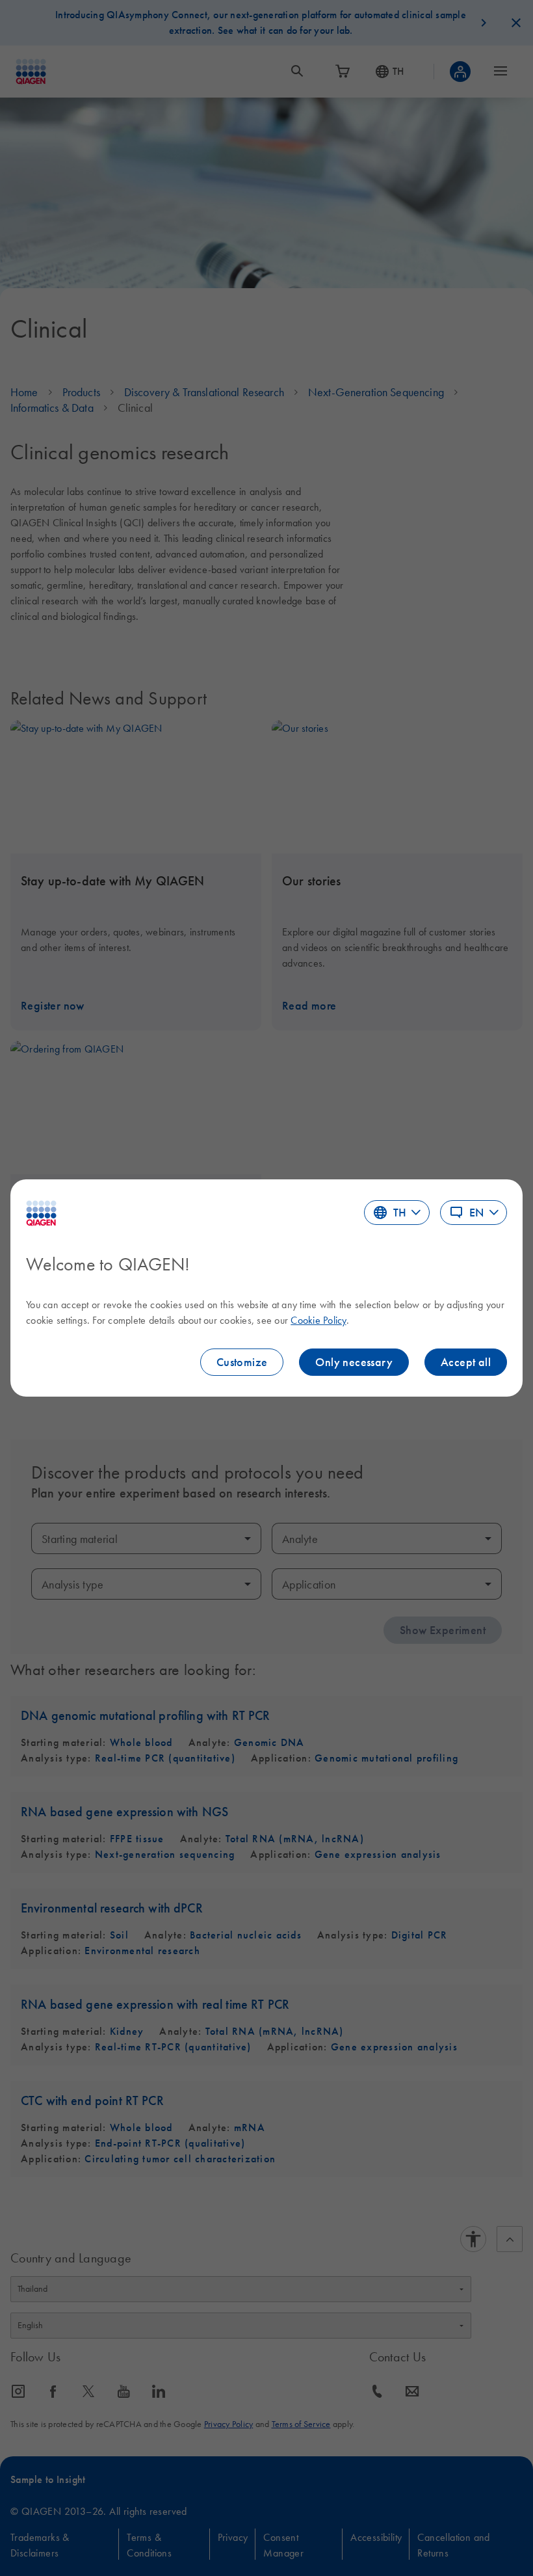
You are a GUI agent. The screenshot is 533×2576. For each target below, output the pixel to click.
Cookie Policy (318, 1320)
